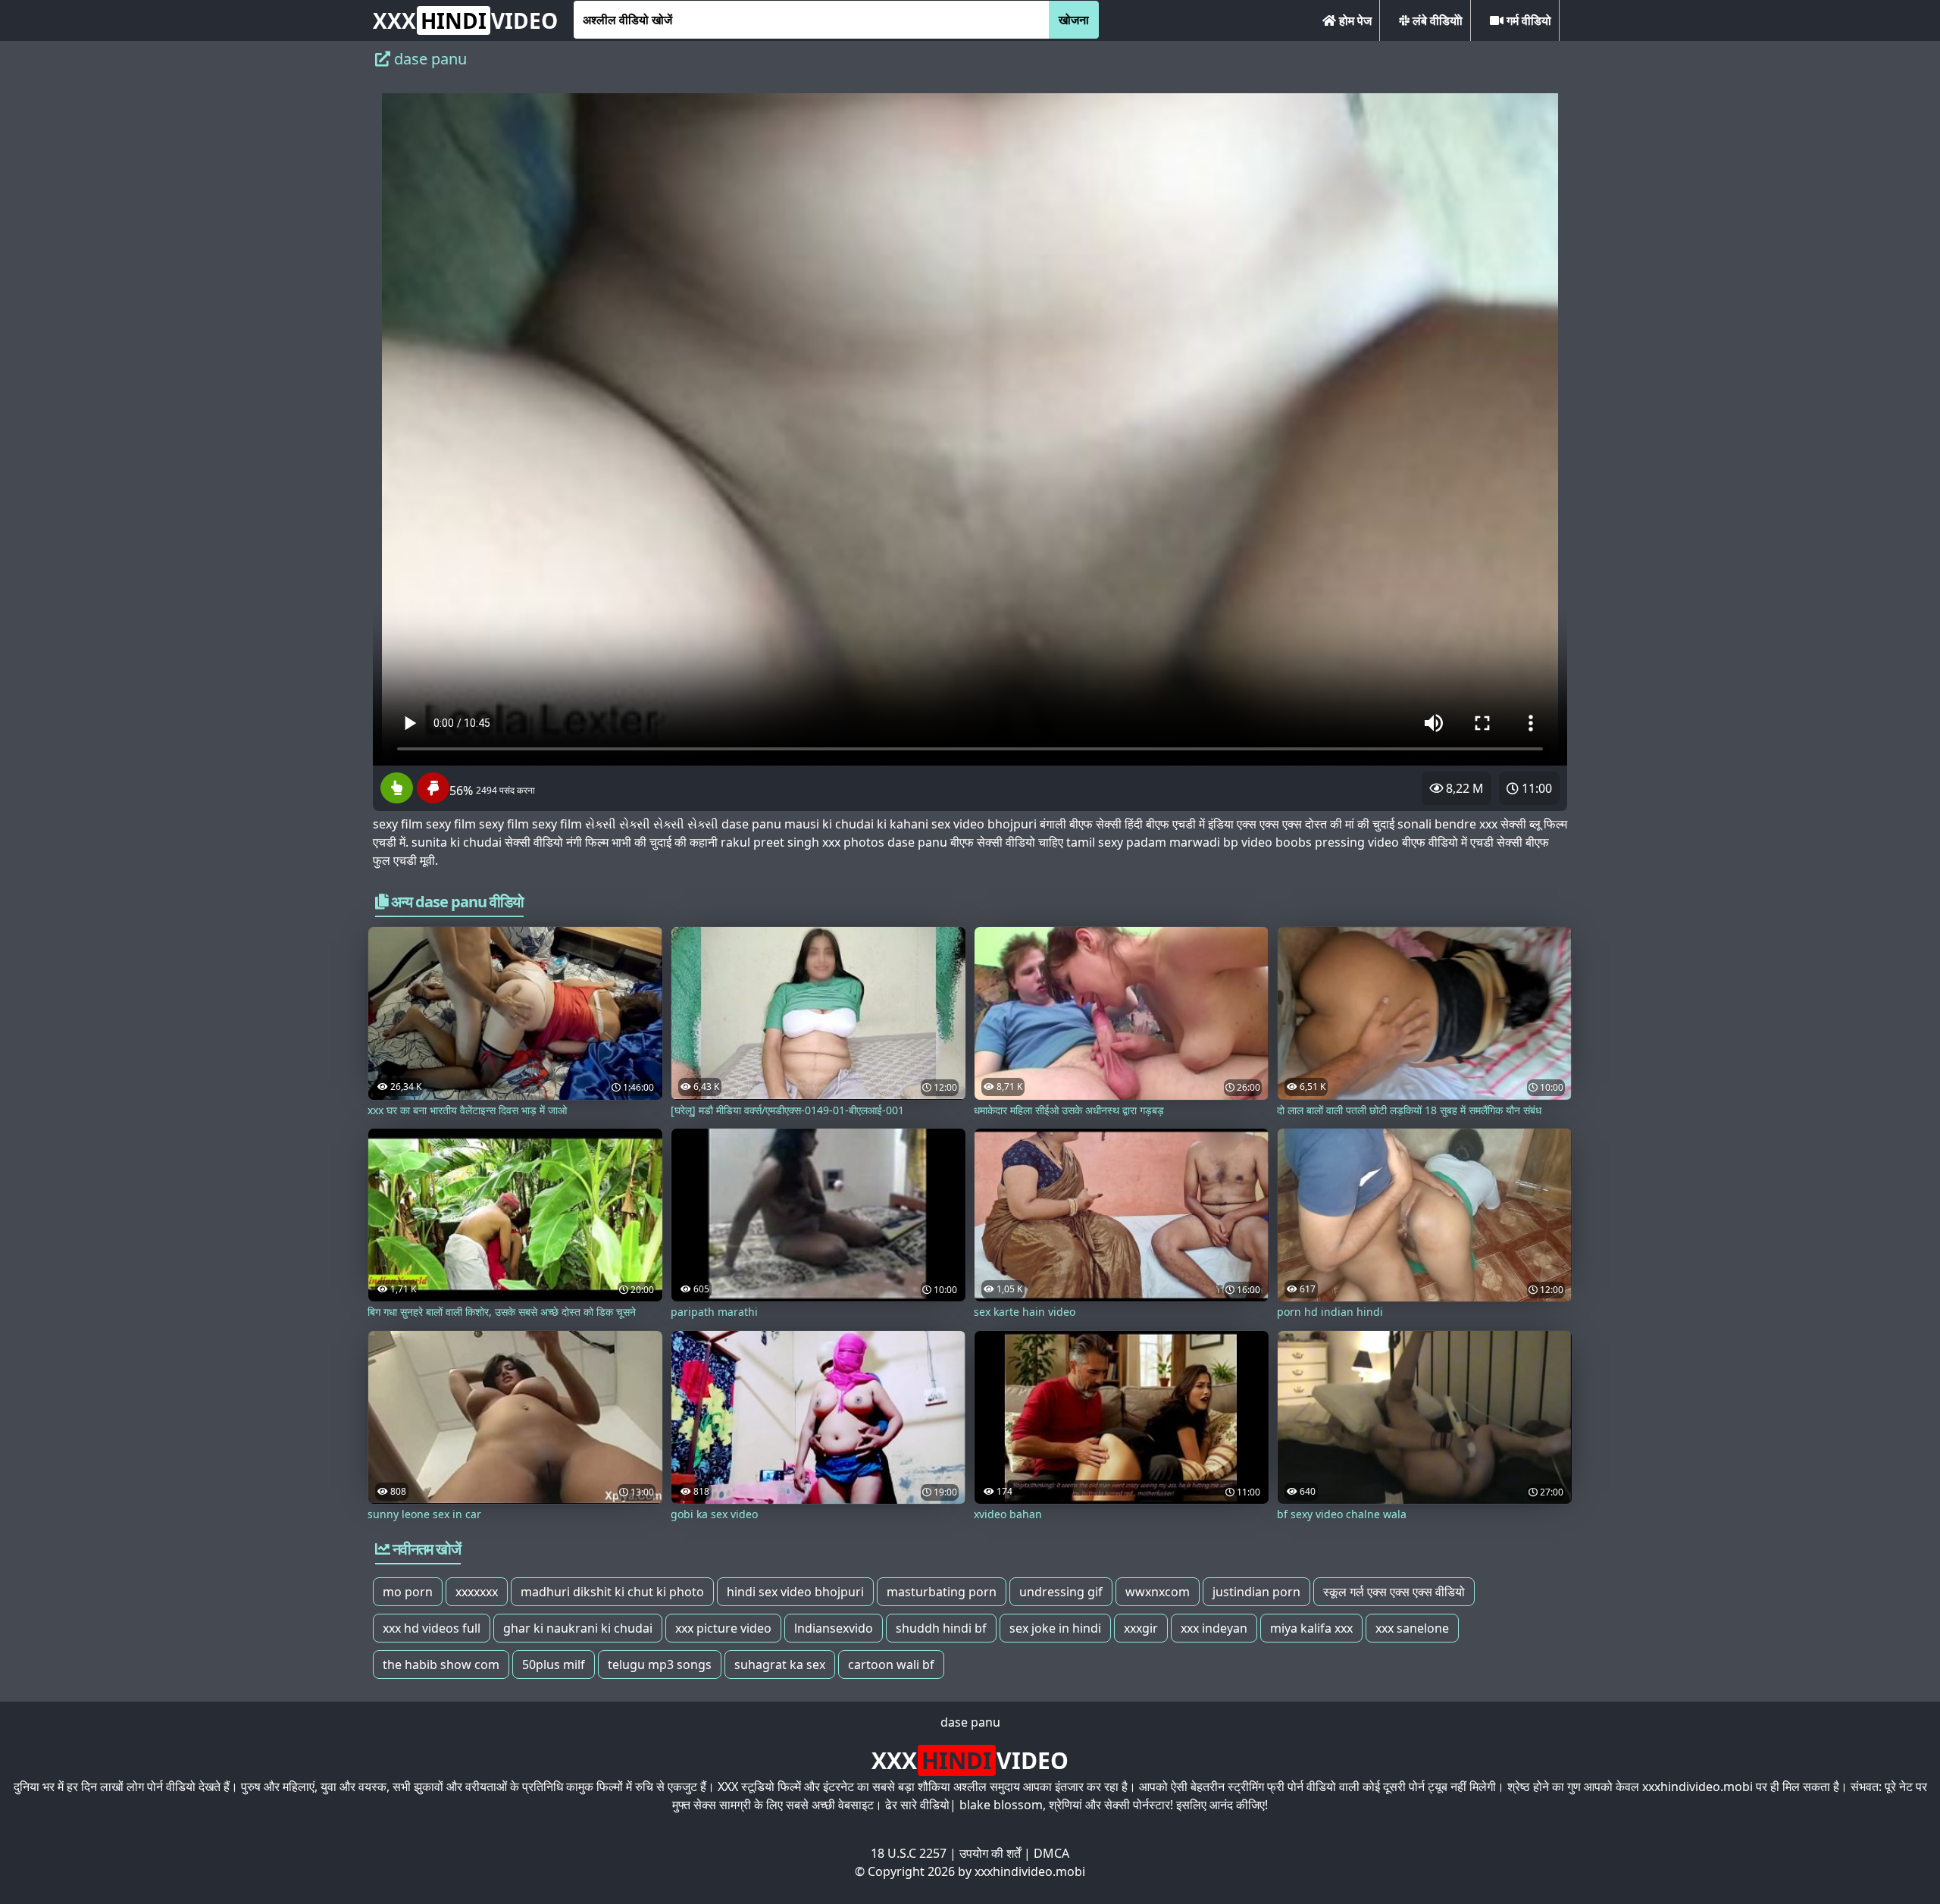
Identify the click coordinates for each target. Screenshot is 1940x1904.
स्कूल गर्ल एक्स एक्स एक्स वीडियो (1394, 1592)
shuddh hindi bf (941, 1628)
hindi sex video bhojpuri (795, 1592)
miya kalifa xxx (1311, 1628)
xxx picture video (723, 1628)
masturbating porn (942, 1592)
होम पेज (1354, 20)
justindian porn (1256, 1592)
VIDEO (465, 20)
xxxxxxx (477, 1592)
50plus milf (554, 1664)
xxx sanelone (1412, 1628)
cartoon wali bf (891, 1664)
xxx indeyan (1214, 1628)
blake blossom (1001, 1805)
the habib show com (441, 1664)
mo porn (408, 1592)
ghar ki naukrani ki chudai (578, 1628)
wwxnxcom (1158, 1592)
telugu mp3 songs (660, 1664)
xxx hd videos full (432, 1628)
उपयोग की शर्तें (990, 1853)
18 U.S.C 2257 (909, 1853)
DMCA (1051, 1853)
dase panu (970, 1722)
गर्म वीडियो (1527, 20)
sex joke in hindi (1055, 1628)
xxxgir (1141, 1628)
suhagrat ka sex (780, 1664)
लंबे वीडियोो (1436, 20)
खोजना (1074, 20)
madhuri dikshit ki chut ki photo (612, 1592)
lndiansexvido (834, 1628)
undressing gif (1061, 1592)
